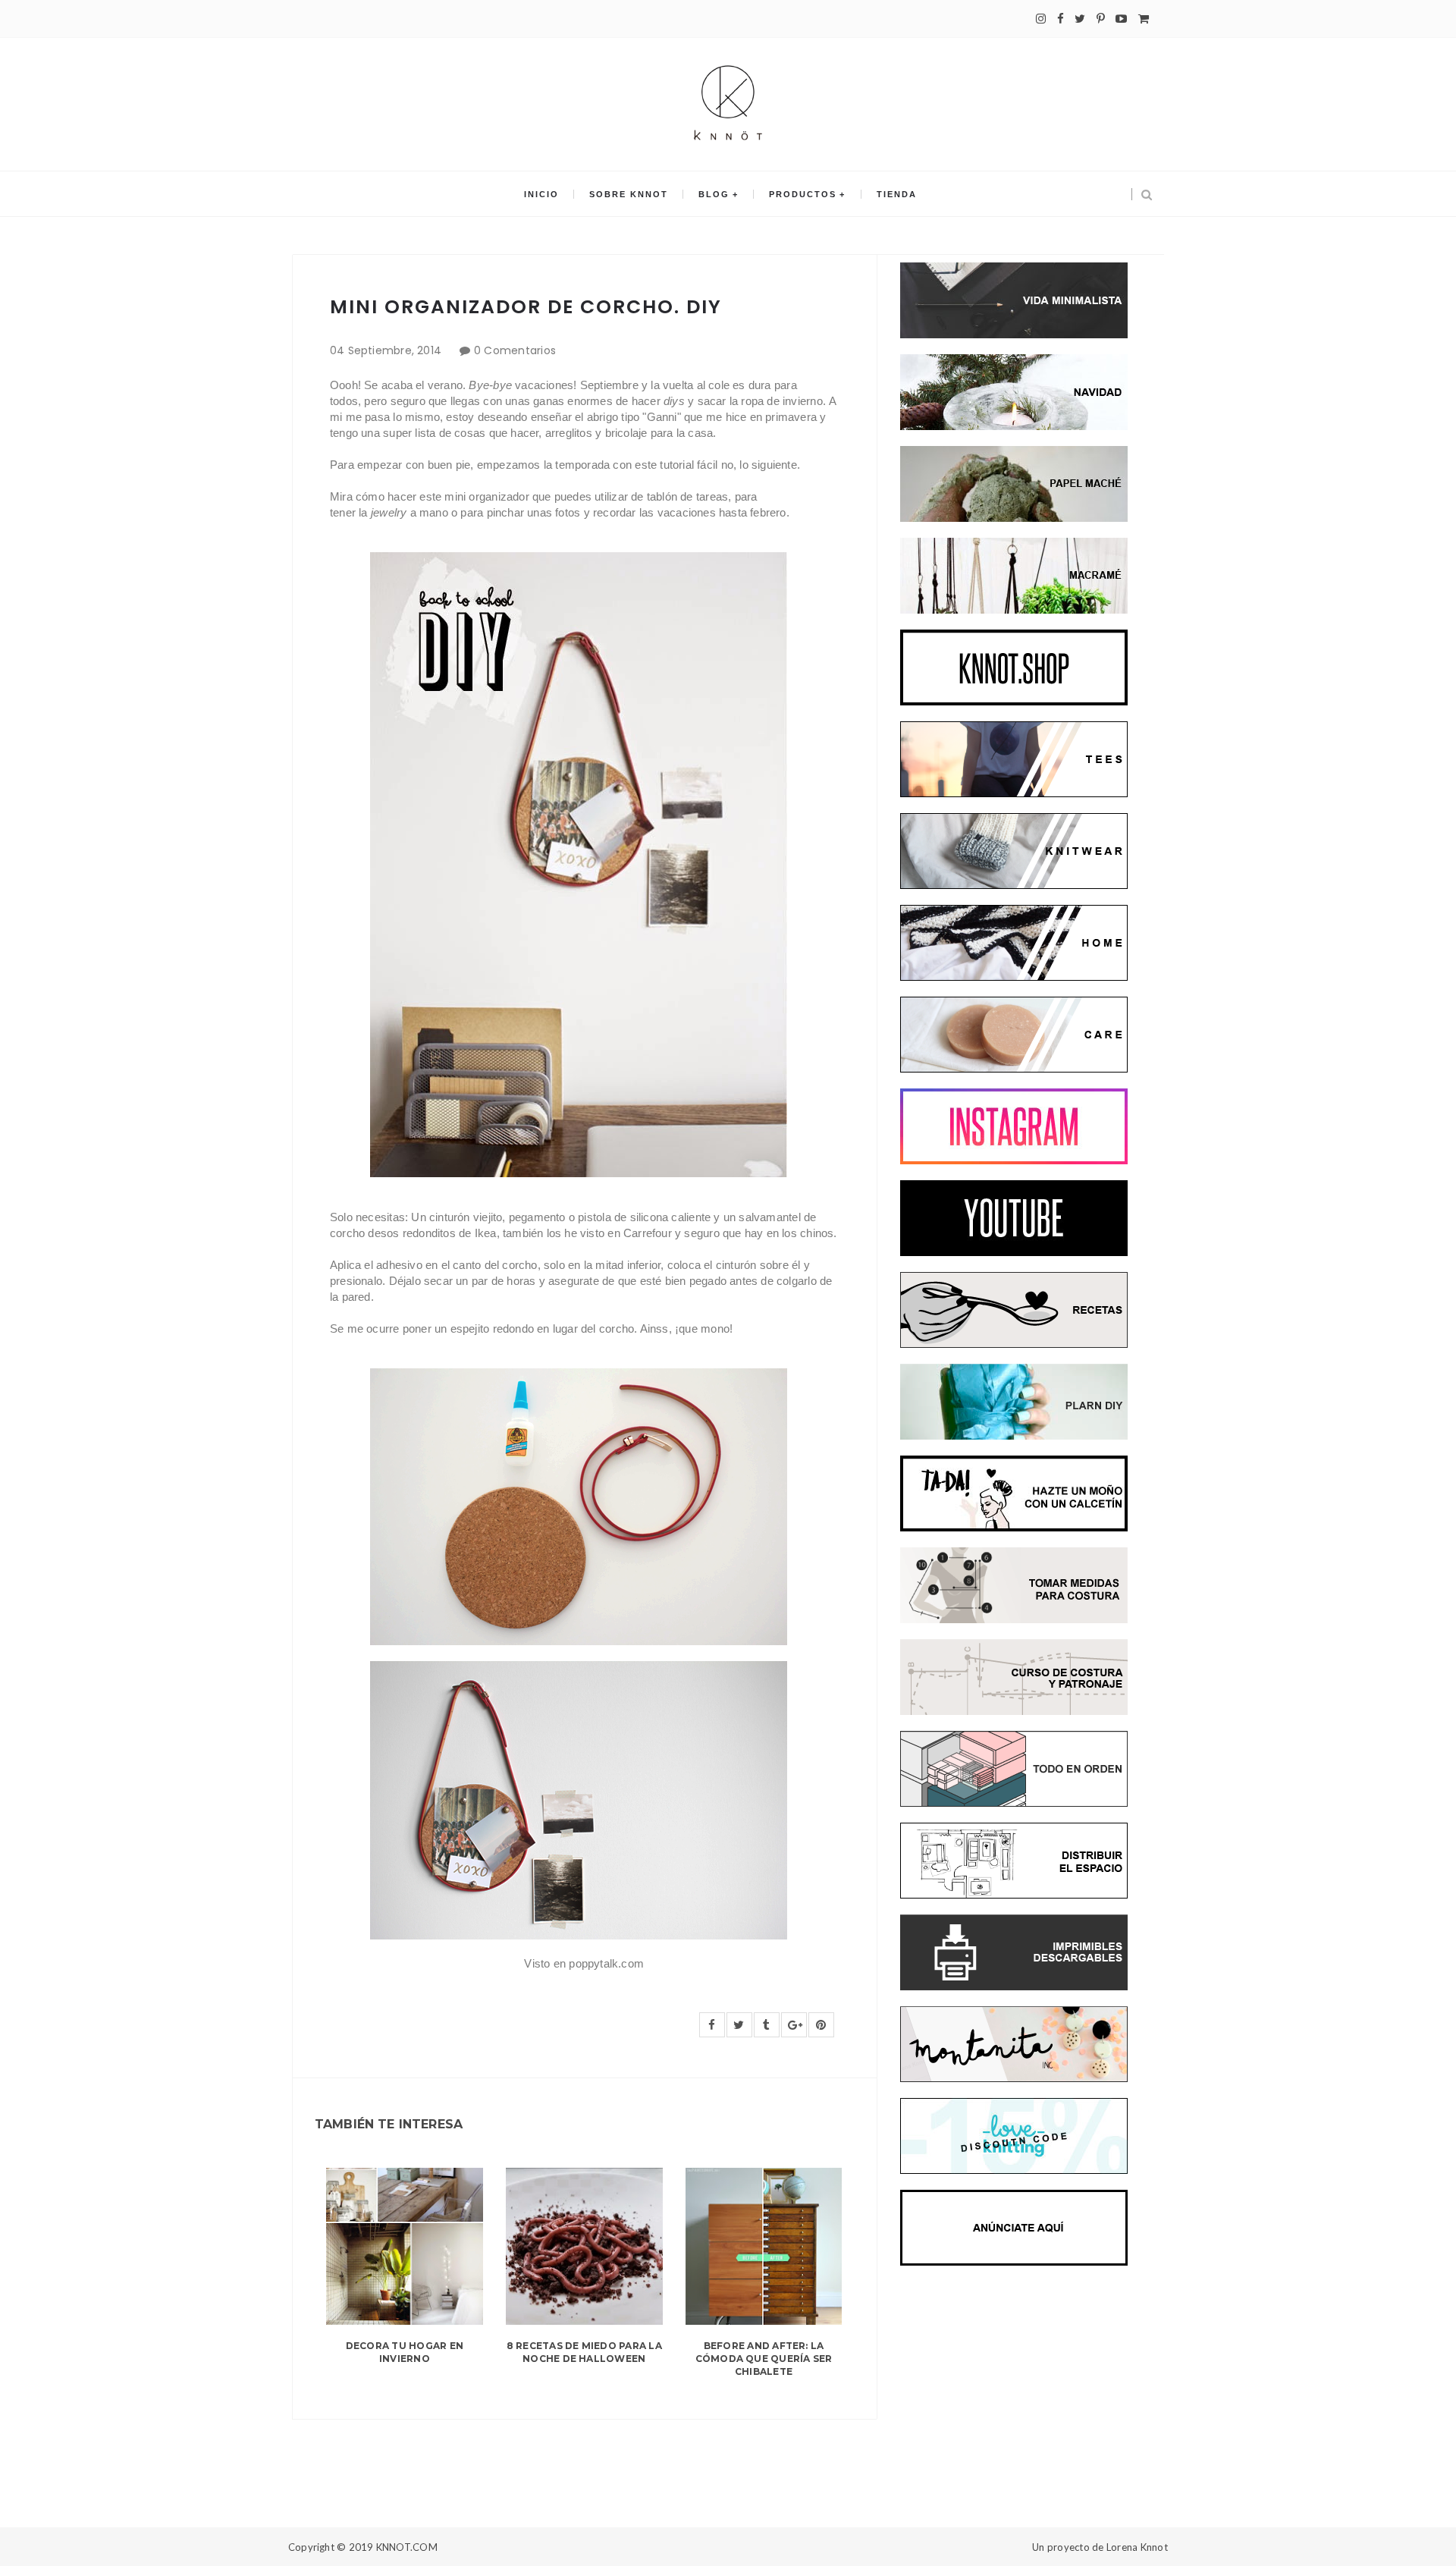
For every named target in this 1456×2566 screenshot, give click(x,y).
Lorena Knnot (1137, 2547)
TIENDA (897, 194)
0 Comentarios (515, 350)
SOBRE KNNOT (629, 194)
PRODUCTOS (803, 194)
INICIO (541, 194)
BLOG (714, 194)
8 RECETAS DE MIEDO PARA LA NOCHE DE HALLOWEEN (584, 2352)
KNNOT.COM (407, 2547)
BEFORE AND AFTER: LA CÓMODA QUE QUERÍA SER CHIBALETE (764, 2359)
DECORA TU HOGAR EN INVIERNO (405, 2352)
